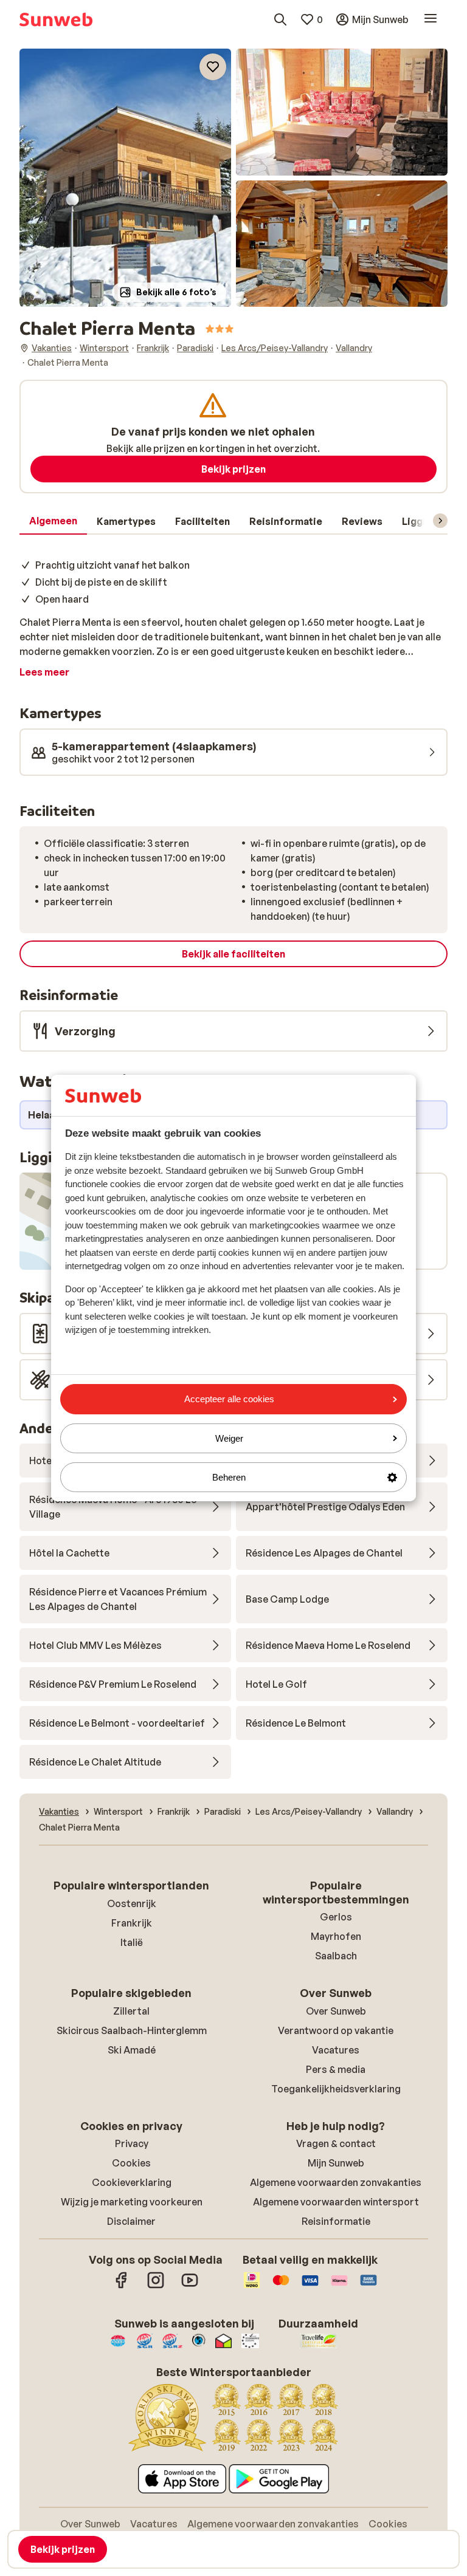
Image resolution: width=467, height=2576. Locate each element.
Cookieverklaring (132, 2182)
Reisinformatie (336, 2221)
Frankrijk (132, 1923)
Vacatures (336, 2050)
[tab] (53, 521)
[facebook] (122, 2286)
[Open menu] (431, 19)
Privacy (132, 2143)
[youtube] (190, 2286)
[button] (125, 178)
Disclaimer (131, 2221)
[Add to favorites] (213, 67)
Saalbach (336, 1956)
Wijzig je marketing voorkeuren (132, 2202)
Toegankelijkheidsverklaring (336, 2089)
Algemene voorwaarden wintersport (336, 2202)
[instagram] (156, 2286)
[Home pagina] (56, 19)
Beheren (229, 1477)
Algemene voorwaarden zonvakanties (336, 2182)
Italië (132, 1942)
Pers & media (336, 2069)
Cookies (131, 2163)
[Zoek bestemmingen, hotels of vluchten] (280, 19)
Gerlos (336, 1917)
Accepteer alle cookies (229, 1399)
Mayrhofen (336, 1936)
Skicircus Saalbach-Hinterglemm (132, 2030)
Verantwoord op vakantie (336, 2030)
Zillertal (131, 2011)
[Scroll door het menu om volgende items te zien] (440, 521)
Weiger (229, 1438)
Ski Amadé (132, 2050)
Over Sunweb (336, 2011)
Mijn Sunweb (336, 2163)
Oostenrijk (132, 1903)
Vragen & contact (336, 2143)
